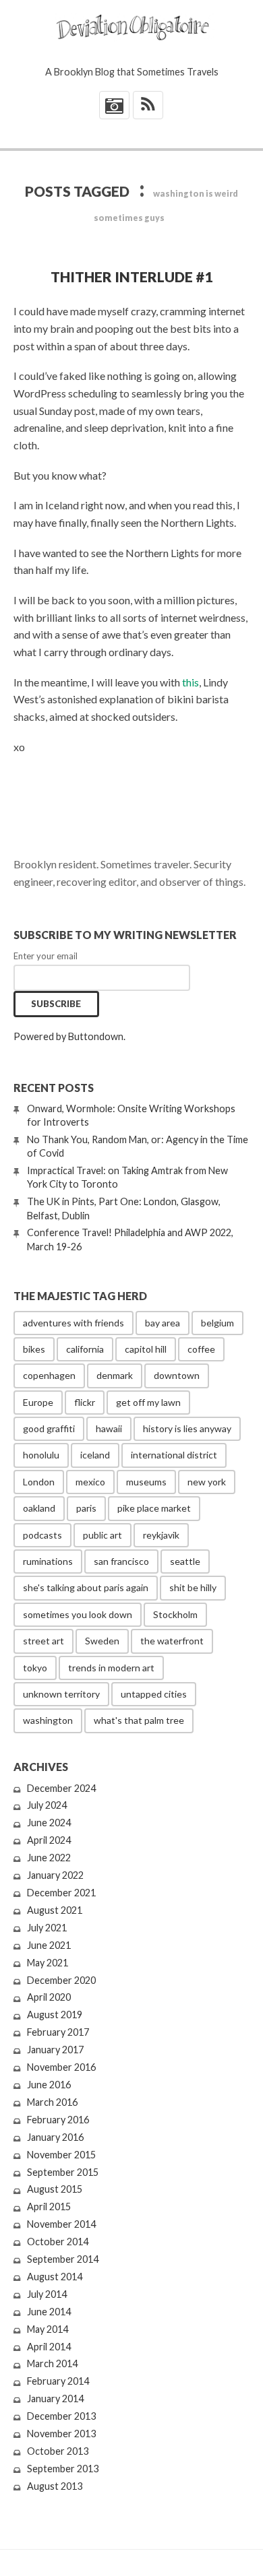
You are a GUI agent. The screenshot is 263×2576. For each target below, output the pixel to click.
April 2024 (49, 1840)
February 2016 (58, 2120)
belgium (217, 1323)
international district (174, 1455)
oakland (39, 1508)
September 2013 (63, 2469)
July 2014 (47, 2294)
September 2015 (63, 2172)
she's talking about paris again (86, 1587)
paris (86, 1508)
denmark (115, 1375)
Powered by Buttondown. (69, 1036)
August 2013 (55, 2486)
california (85, 1349)
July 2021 (47, 1928)
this (191, 682)
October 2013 (58, 2451)
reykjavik (161, 1535)
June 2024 (49, 1823)
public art (103, 1535)
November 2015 (61, 2155)
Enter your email (46, 956)
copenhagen (49, 1375)
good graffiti (49, 1428)
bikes (34, 1349)
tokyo (35, 1668)
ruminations (48, 1561)
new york (207, 1482)
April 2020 (49, 1997)
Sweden (102, 1641)
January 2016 (55, 2137)
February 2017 (58, 2032)
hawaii (109, 1428)
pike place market (154, 1508)
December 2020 (61, 1980)
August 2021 (55, 1910)
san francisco (121, 1561)
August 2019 (55, 2015)
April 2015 (49, 2207)
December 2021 (61, 1893)
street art (43, 1641)
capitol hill (146, 1349)
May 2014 (48, 2329)
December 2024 (61, 1788)
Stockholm (175, 1614)
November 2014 (61, 2224)
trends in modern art (111, 1668)
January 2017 (55, 2050)
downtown (177, 1375)
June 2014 (49, 2312)
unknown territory (61, 1694)
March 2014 (52, 2363)
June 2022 (49, 1858)
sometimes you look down (78, 1614)
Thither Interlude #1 (131, 277)
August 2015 (55, 2189)
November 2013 (61, 2434)
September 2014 (63, 2259)
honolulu (41, 1455)
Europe (38, 1402)
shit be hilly (193, 1587)
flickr (85, 1402)
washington (48, 1720)
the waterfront (172, 1641)
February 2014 (58, 2381)
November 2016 (61, 2067)
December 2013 (61, 2416)
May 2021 (48, 1963)
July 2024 (47, 1805)
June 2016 (49, 2085)
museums (146, 1482)
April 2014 (49, 2347)
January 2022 (55, 1875)
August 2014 (55, 2277)
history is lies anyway (187, 1428)
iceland (95, 1455)
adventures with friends (74, 1323)
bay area (163, 1323)
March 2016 (52, 2102)
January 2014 (55, 2398)
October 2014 (58, 2242)
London (39, 1482)
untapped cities (154, 1694)
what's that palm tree (139, 1720)
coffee (201, 1349)
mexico (90, 1482)
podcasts (42, 1535)
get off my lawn (148, 1402)
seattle (185, 1561)
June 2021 (49, 1945)
